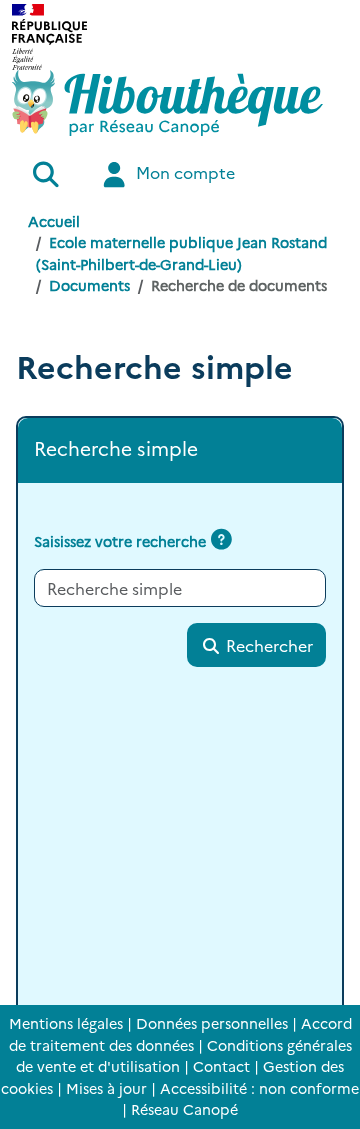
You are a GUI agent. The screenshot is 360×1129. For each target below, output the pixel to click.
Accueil (54, 221)
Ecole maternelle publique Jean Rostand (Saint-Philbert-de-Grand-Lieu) (181, 253)
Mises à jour (106, 1088)
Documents (89, 285)
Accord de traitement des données (180, 1034)
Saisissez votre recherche (120, 541)
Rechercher (267, 645)
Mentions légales (66, 1023)
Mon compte (183, 172)
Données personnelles (212, 1023)
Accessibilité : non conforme (259, 1088)
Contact (221, 1066)
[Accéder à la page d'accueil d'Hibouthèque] (167, 103)
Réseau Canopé (184, 1109)
